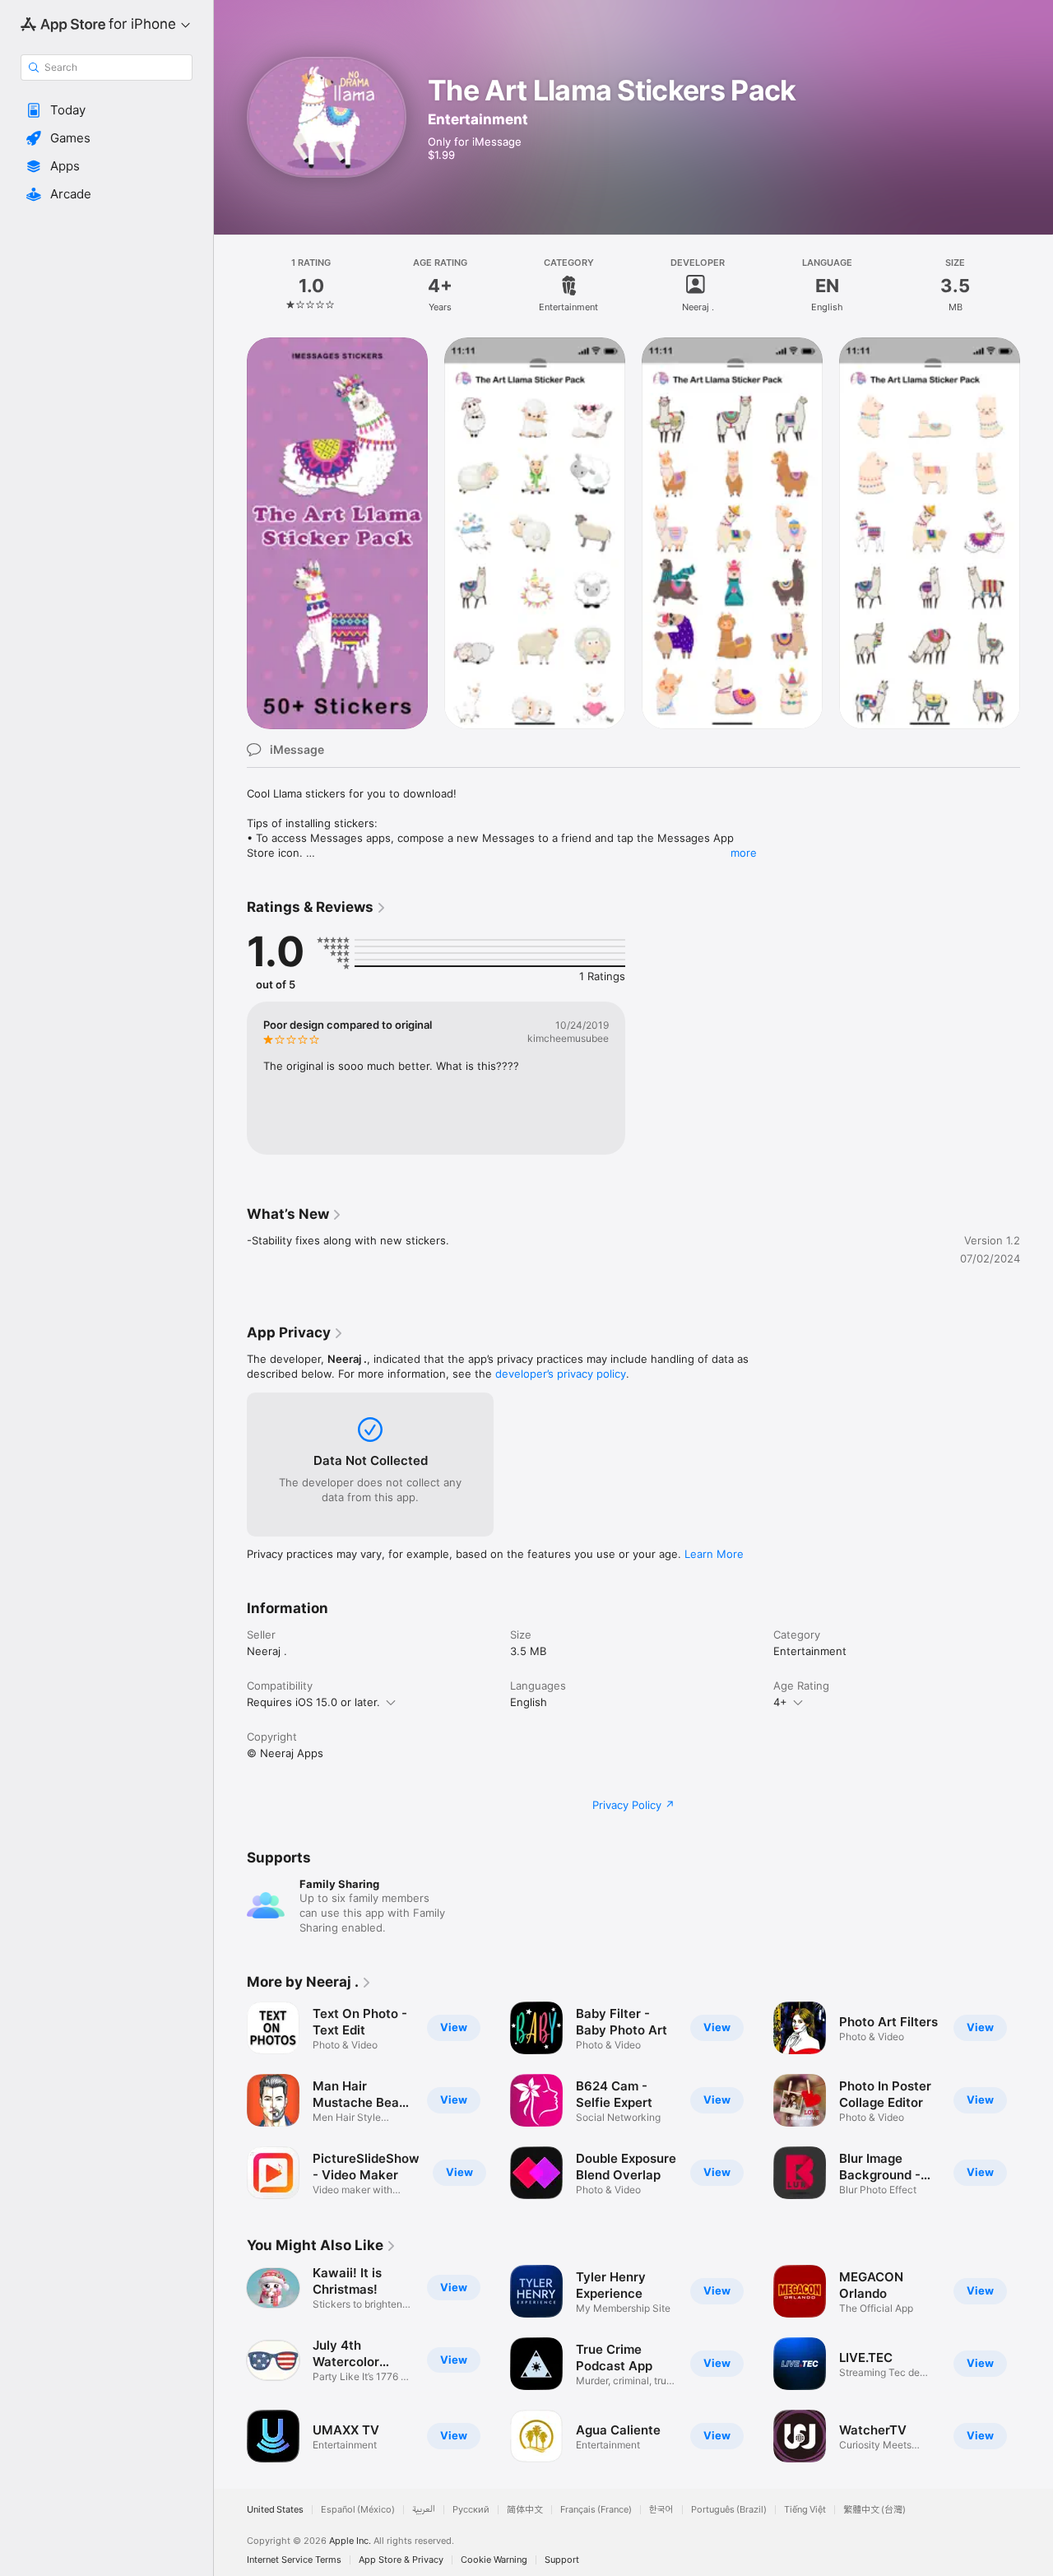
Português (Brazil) (729, 2510)
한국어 (661, 2510)
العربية (424, 2510)
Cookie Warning (494, 2560)
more (744, 853)
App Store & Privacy (401, 2560)
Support (562, 2560)
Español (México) (358, 2510)
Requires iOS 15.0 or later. (313, 1702)
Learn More (714, 1554)
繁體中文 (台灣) (874, 2510)
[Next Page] (1037, 2100)
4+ (780, 1702)
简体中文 (525, 2510)
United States (275, 2510)
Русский (471, 2510)
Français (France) (596, 2510)
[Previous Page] (230, 2100)
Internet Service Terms (294, 2560)
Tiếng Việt (805, 2510)
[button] (107, 110)
